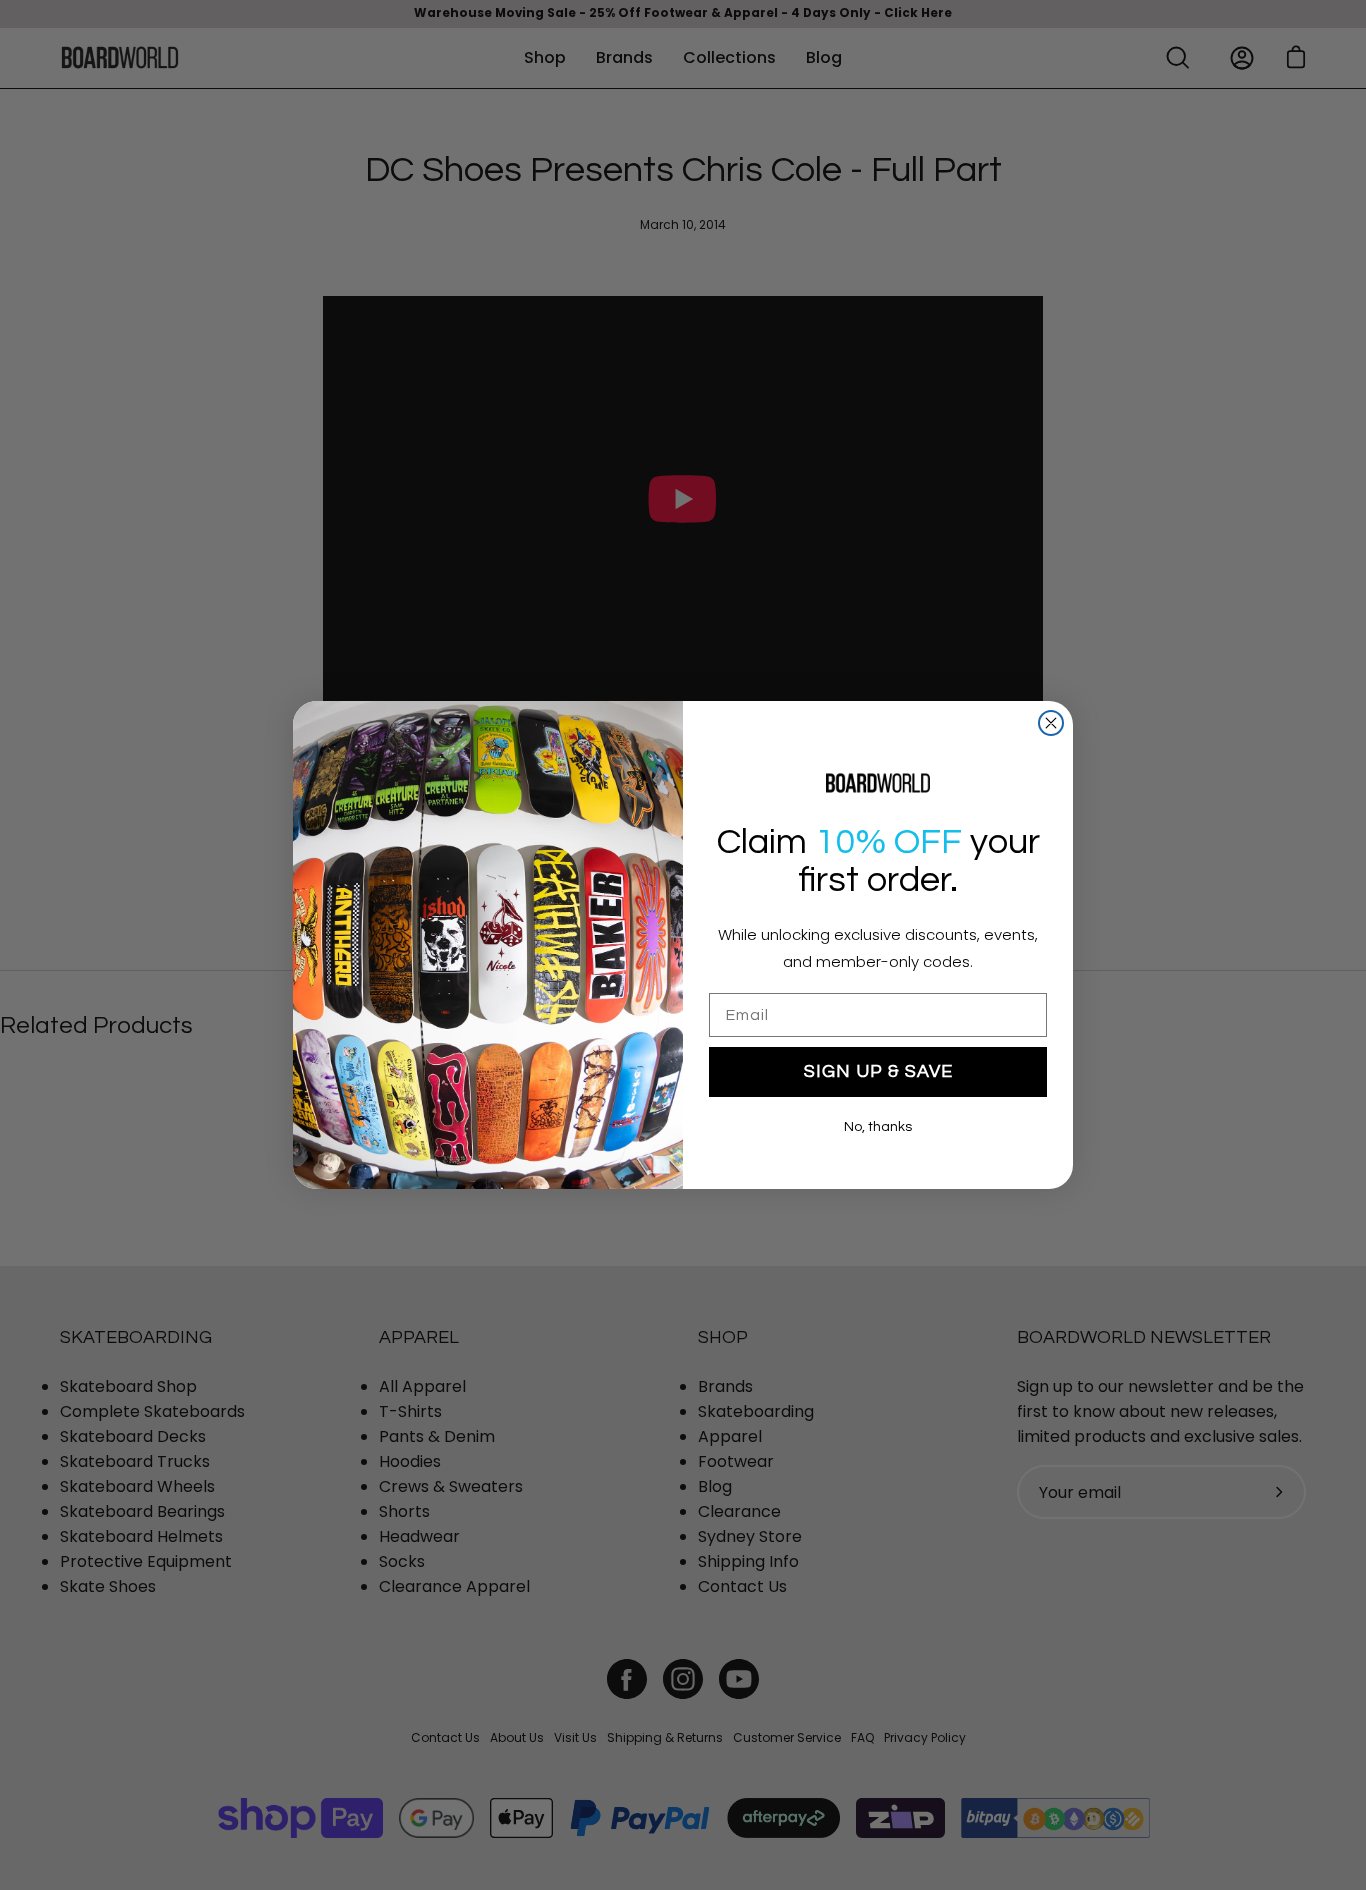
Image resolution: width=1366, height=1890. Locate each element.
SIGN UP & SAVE (878, 1071)
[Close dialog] (1051, 723)
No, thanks (878, 1127)
